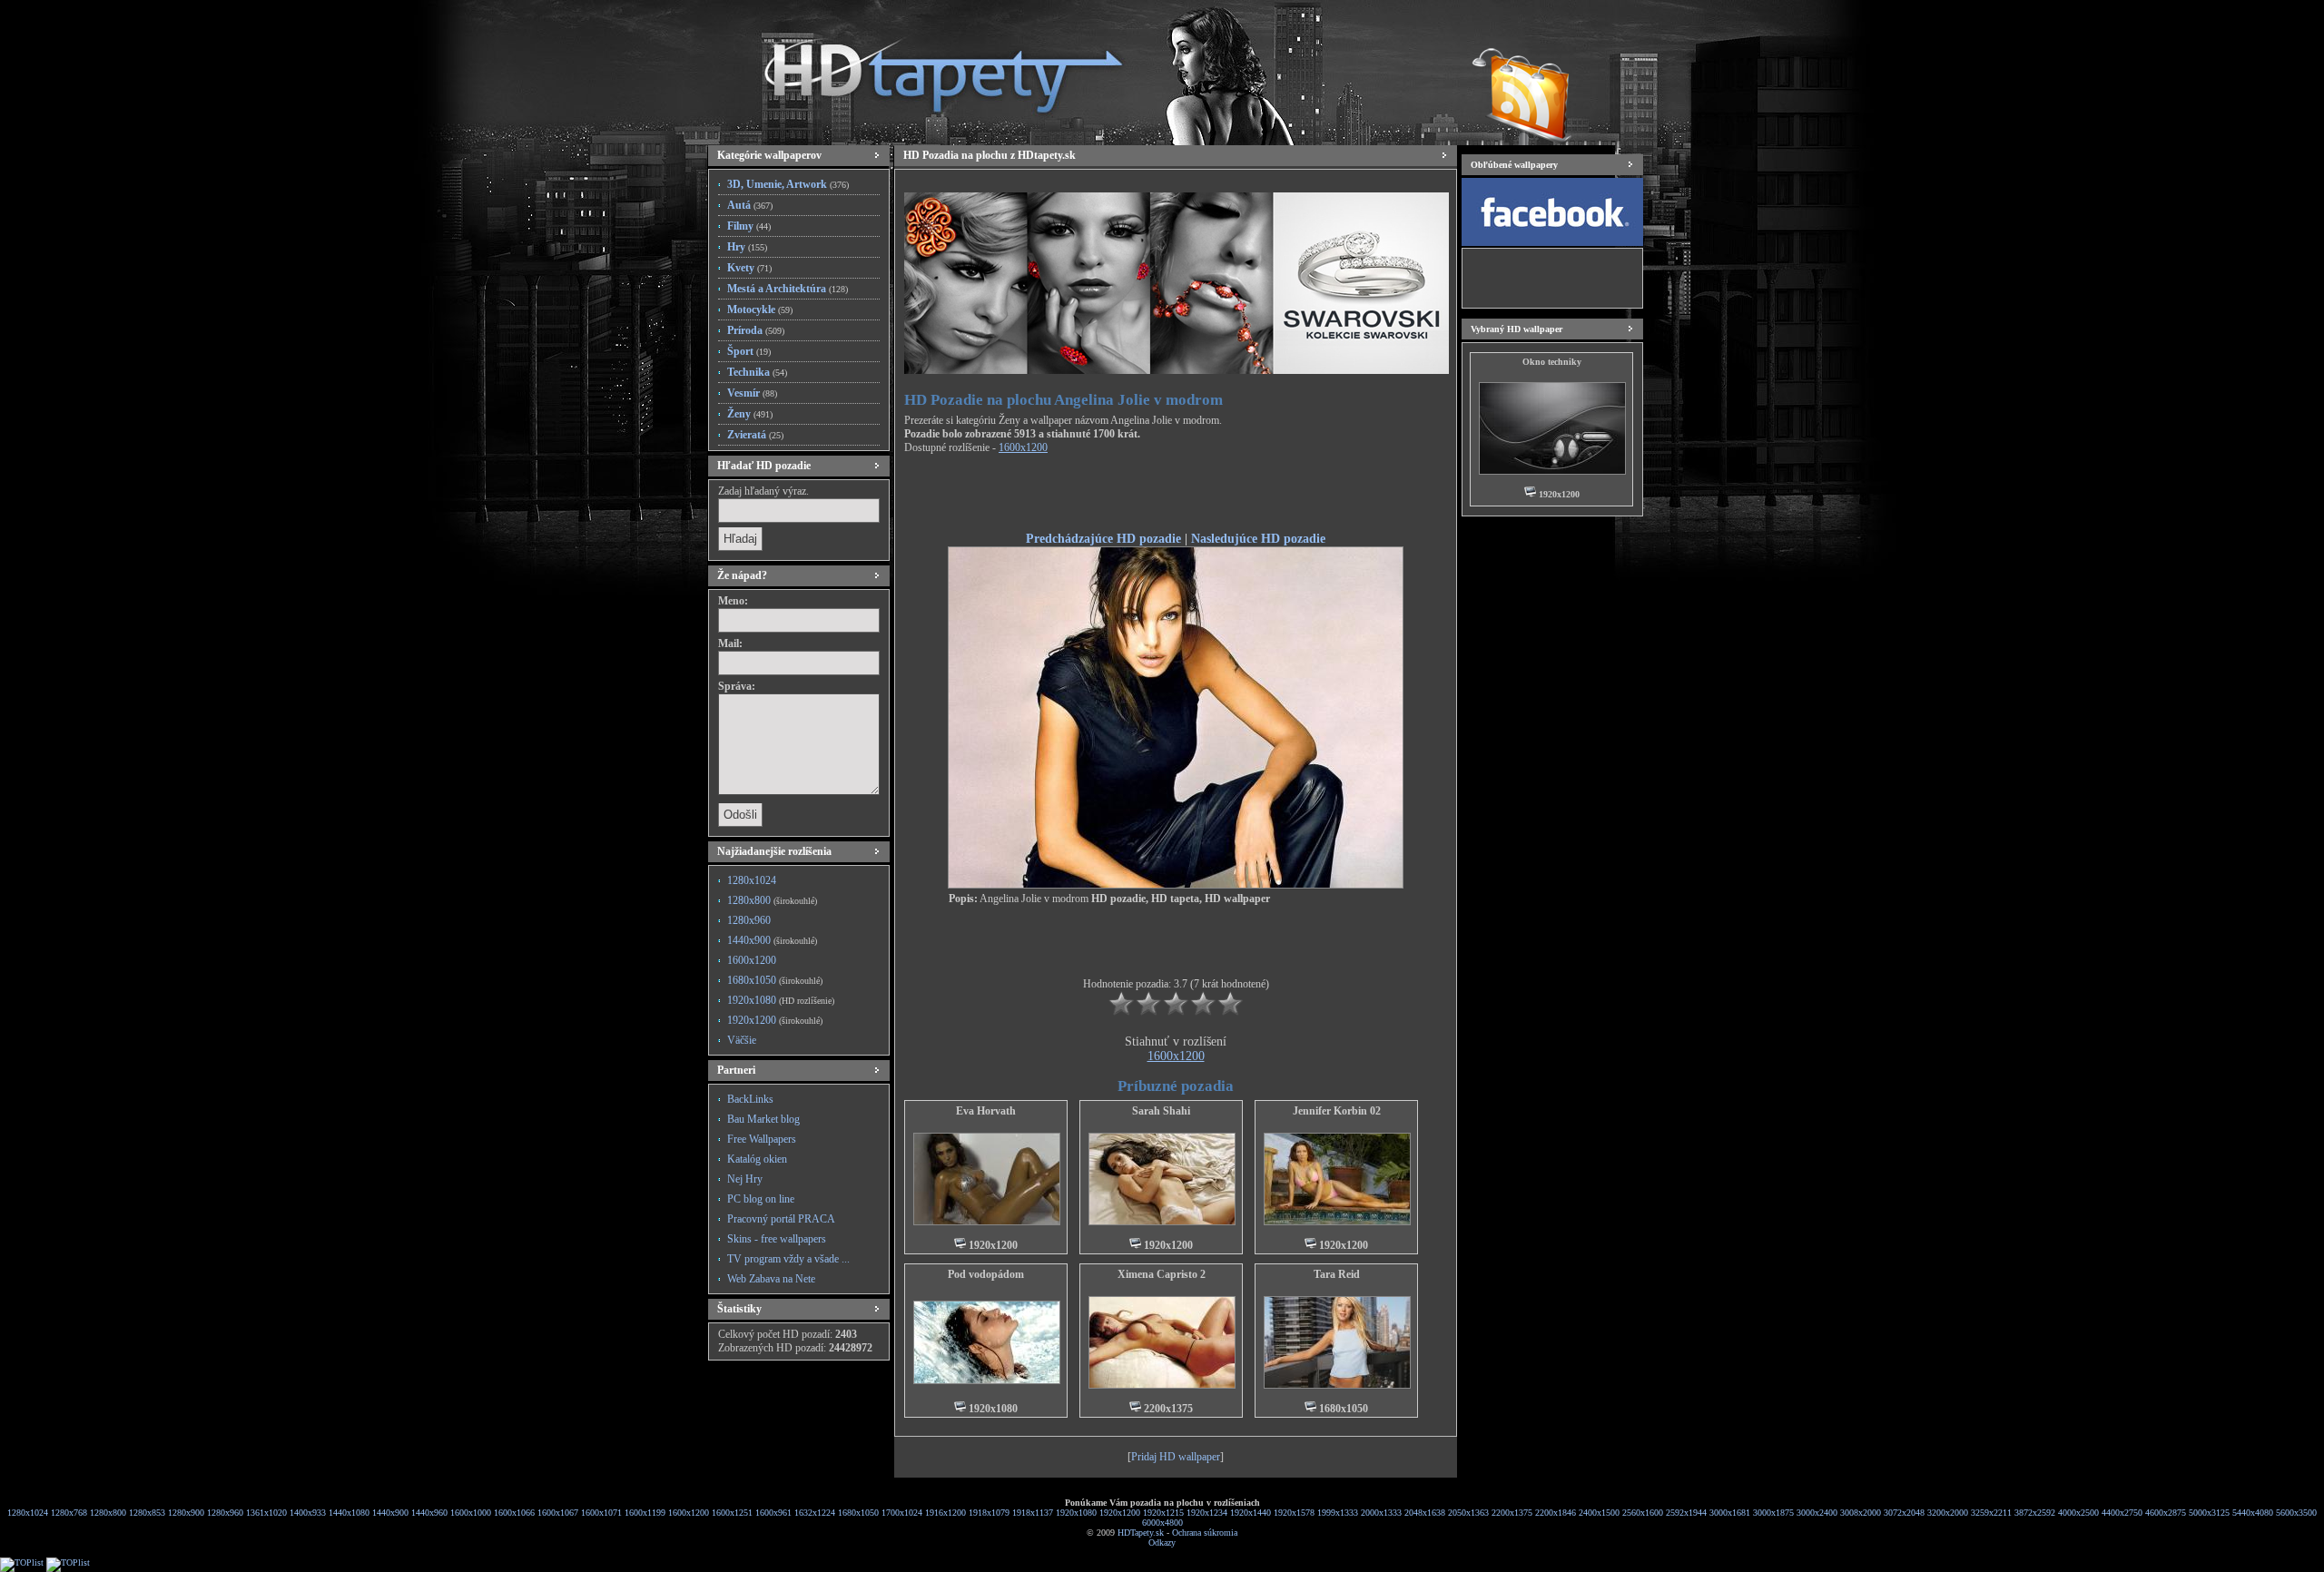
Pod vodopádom (986, 1274)
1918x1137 (1033, 1513)
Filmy (749, 226)
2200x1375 (1512, 1513)
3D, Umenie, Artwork (788, 184)
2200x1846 (1556, 1513)
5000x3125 (2209, 1513)
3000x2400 (1817, 1513)
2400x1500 (1599, 1513)
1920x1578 (1294, 1513)
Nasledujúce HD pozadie (1258, 538)
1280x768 (69, 1513)
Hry (747, 247)
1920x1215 (1163, 1513)
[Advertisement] (1176, 496)
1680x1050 (775, 980)
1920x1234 (1207, 1513)
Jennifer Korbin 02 (1337, 1111)
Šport (749, 351)
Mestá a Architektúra (788, 289)
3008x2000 (1861, 1513)
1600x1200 (752, 960)
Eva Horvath (986, 1111)
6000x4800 (1162, 1523)
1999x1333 (1338, 1513)
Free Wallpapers (762, 1139)
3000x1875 (1773, 1513)
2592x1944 (1686, 1513)
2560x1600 (1643, 1513)
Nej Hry (745, 1179)
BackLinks (750, 1099)
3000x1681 (1730, 1513)
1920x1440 (1251, 1513)
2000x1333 (1381, 1513)
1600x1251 (732, 1513)
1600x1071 (601, 1513)
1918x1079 (989, 1513)
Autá (750, 205)
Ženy (750, 414)
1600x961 (773, 1513)
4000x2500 (2078, 1513)
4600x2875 (2166, 1513)
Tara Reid (1337, 1274)
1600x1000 (471, 1513)
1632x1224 (815, 1513)
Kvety (749, 268)
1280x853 (147, 1513)
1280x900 (186, 1513)
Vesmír (752, 393)
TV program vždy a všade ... (788, 1259)
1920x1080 (781, 1000)
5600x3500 (2296, 1513)
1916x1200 (945, 1513)
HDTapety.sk (1141, 1533)
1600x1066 (514, 1513)
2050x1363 (1468, 1513)
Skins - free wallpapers (777, 1239)
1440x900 (772, 940)
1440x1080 (349, 1513)
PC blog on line (761, 1199)
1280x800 (772, 900)
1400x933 (308, 1513)
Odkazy (1162, 1543)
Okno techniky (1552, 362)
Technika (757, 372)
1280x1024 (752, 880)
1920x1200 (775, 1020)
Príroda (756, 330)
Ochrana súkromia (1205, 1533)
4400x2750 (2122, 1513)
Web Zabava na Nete (771, 1279)
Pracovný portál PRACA (781, 1219)
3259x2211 (1991, 1513)
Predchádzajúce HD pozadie (1103, 538)
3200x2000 (1948, 1513)
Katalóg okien (757, 1159)
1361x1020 (266, 1513)
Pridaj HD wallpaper (1176, 1457)
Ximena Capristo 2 (1162, 1274)
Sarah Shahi (1161, 1111)
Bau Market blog (763, 1119)
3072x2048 (1904, 1513)
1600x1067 (558, 1513)
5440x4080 (2253, 1513)
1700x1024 (902, 1513)
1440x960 (429, 1513)
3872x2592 (2035, 1513)
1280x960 (749, 920)
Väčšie (742, 1040)
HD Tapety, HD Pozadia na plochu (926, 68)
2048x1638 (1425, 1513)
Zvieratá (755, 435)
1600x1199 (645, 1513)
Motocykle (760, 309)
